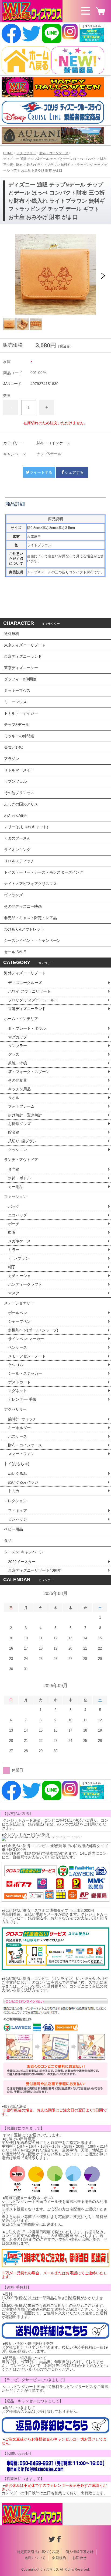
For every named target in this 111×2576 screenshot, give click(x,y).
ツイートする (41, 472)
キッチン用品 (19, 1089)
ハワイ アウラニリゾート (29, 991)
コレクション (15, 1501)
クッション (18, 1150)
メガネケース (19, 1241)
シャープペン (19, 1321)
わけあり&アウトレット (24, 929)
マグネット (18, 1391)
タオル (14, 1098)
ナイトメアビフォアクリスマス (30, 884)
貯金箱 (14, 1132)
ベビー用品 (13, 1529)
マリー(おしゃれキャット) (26, 827)
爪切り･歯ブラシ (22, 1141)
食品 (8, 1541)
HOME (8, 153)
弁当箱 (14, 1169)
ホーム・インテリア (21, 1019)
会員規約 (59, 2558)
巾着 (12, 1232)
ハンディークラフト (25, 1284)
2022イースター (22, 1562)
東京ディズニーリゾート (25, 645)
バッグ (14, 1206)
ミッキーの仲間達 (19, 736)
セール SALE (15, 952)
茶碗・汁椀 (18, 1063)
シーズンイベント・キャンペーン (32, 940)
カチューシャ (19, 1276)
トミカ (14, 1491)
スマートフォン (21, 1454)
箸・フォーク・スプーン (29, 1072)
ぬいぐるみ (18, 1473)
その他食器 (18, 1080)
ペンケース (18, 1347)
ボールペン (18, 1313)
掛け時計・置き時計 (25, 1115)
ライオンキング (17, 850)
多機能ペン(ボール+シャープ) (33, 1330)
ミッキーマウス (17, 690)
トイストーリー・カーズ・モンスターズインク (44, 872)
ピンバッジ (18, 1519)
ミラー (14, 1250)
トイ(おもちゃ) (17, 1464)
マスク (14, 1293)
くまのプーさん (17, 838)
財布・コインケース (54, 153)
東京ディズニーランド (23, 656)
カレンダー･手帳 (22, 1399)
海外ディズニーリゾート (25, 973)
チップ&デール (49, 454)
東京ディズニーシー (21, 668)
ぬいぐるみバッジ (23, 1482)
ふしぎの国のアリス (21, 804)
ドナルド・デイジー (21, 713)
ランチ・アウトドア (21, 1160)
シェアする (74, 472)
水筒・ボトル (19, 1178)
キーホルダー (19, 1428)
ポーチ (14, 1224)
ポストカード (19, 1382)
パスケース (18, 1436)
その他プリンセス (19, 793)
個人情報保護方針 (79, 2552)
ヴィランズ (13, 895)
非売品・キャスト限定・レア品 (30, 918)
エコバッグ (18, 1215)
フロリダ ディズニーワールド (33, 1000)
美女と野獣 (13, 747)
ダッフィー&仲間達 (20, 679)
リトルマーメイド (19, 770)
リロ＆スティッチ (19, 861)
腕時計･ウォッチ (22, 1419)
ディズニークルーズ (25, 983)
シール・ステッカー (25, 1373)
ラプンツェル (15, 781)
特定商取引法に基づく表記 (38, 2552)
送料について (35, 2558)
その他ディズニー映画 (23, 906)
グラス (14, 1054)
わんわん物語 (15, 815)
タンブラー (18, 1046)
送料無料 (12, 634)
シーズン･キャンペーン (24, 1552)
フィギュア (18, 1511)
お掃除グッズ (19, 1124)
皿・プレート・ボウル (27, 1028)
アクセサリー (26, 153)
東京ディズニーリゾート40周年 (35, 1570)
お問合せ (79, 2558)
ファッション (15, 1197)
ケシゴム (16, 1365)
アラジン (12, 759)
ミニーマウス (15, 702)
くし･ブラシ (18, 1258)
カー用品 (16, 1187)
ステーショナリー (19, 1303)
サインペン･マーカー (26, 1339)
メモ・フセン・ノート (27, 1356)
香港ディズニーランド (27, 1009)
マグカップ (18, 1037)
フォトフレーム (21, 1106)
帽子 (12, 1267)
